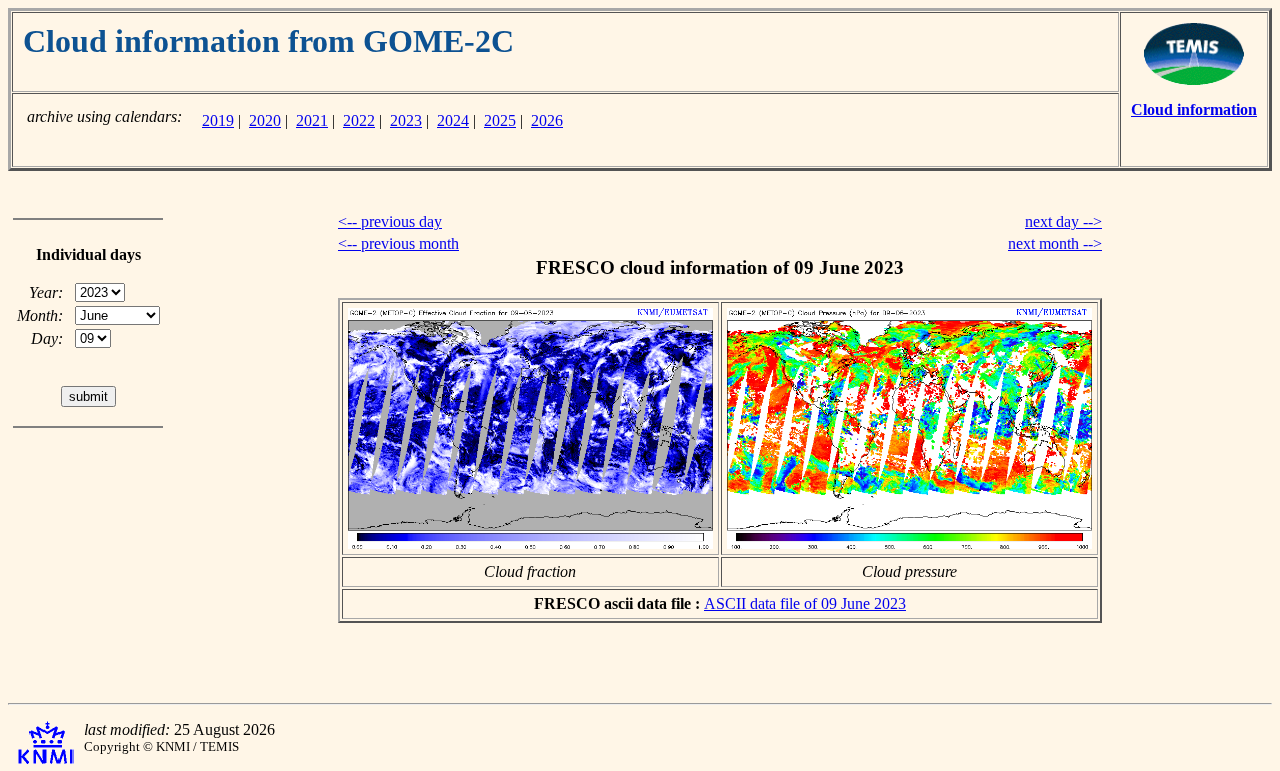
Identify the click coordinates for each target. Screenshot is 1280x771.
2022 (359, 120)
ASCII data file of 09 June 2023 (805, 603)
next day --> (1063, 221)
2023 (406, 120)
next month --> (1055, 243)
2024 (453, 120)
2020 (265, 120)
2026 (547, 120)
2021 (312, 120)
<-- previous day (390, 221)
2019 (218, 120)
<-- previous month (398, 243)
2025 (500, 120)
